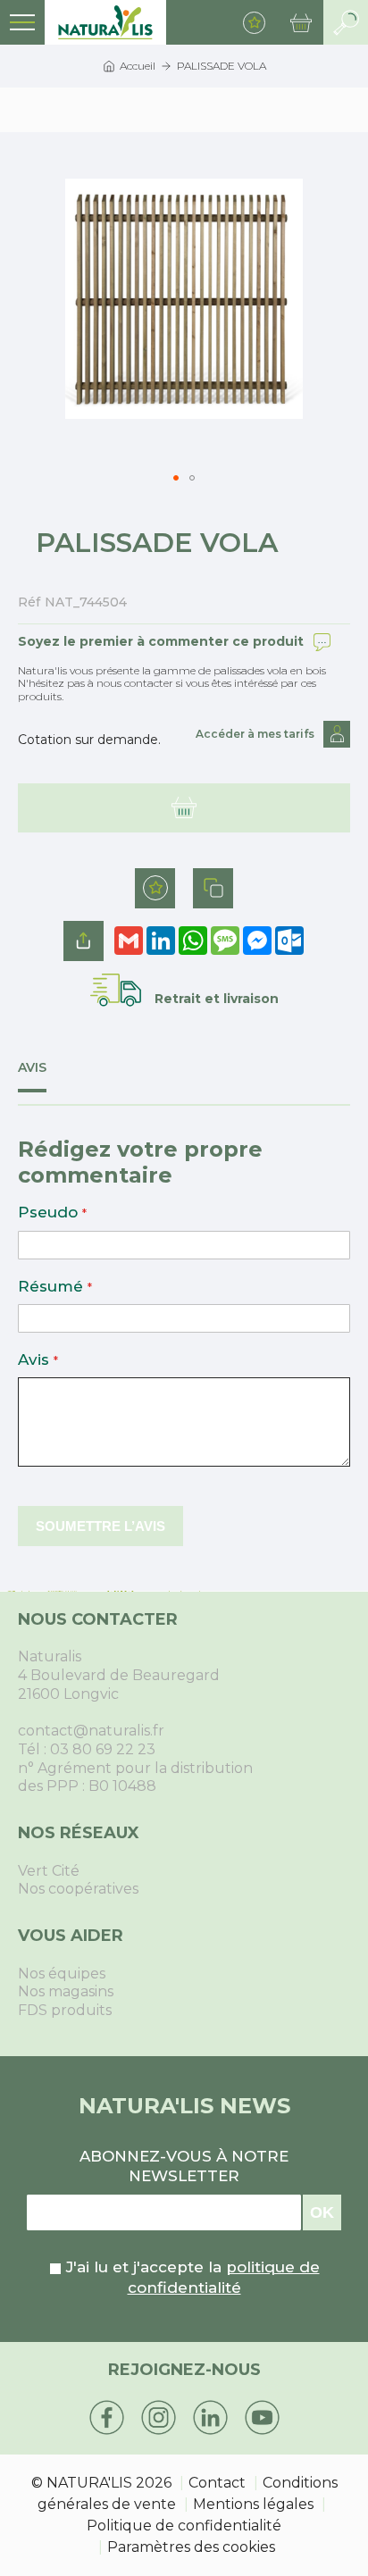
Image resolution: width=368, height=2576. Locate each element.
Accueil (138, 66)
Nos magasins (66, 1991)
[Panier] (301, 22)
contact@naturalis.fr (91, 1731)
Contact (217, 2483)
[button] (176, 478)
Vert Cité (49, 1871)
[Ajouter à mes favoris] (155, 888)
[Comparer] (213, 888)
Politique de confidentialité (184, 2526)
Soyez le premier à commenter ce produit (161, 641)
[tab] (46, 1076)
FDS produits (65, 2010)
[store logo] (105, 22)
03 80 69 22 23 (103, 1749)
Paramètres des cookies (191, 2547)
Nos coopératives (78, 1889)
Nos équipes (62, 1974)
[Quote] (184, 808)
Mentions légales (253, 2504)
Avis (32, 1068)
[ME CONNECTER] (337, 734)
